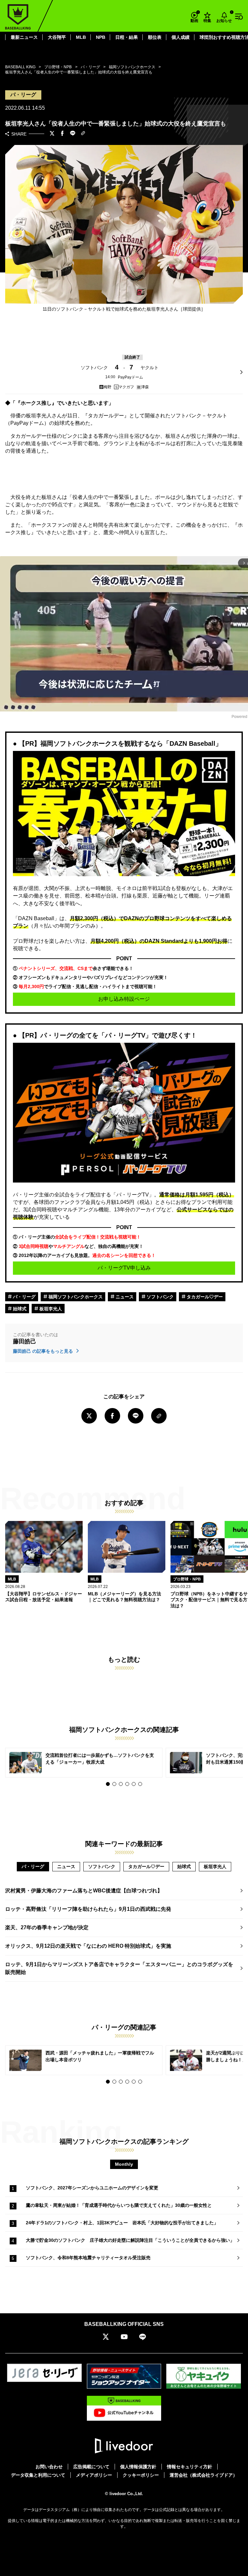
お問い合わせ (49, 2467)
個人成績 (181, 37)
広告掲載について (91, 2467)
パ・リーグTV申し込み (124, 1268)
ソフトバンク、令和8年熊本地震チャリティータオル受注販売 (88, 2258)
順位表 (155, 37)
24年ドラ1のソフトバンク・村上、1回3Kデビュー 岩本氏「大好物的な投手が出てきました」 (122, 2223)
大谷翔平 (57, 37)
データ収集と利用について (38, 2475)
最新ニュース (24, 37)
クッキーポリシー (141, 2475)
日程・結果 (127, 37)
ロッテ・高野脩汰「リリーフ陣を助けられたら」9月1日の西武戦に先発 (88, 1909)
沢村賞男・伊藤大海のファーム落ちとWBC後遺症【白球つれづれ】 (84, 1891)
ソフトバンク (160, 1297)
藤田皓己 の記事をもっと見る (44, 1351)
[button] (108, 1784)
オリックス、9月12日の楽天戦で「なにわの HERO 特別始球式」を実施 (88, 1946)
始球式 (19, 1309)
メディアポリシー (94, 2475)
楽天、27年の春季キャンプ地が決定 (47, 1927)
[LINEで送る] (73, 134)
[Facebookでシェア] (62, 134)
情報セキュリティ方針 (190, 2467)
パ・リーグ (24, 1297)
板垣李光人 (50, 1309)
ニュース (124, 1297)
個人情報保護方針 (138, 2467)
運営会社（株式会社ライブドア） (203, 2475)
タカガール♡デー (204, 1297)
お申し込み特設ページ (124, 999)
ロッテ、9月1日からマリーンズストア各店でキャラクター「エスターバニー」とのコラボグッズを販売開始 (119, 1968)
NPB (101, 37)
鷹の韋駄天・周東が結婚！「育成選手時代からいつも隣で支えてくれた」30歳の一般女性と (119, 2205)
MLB (81, 37)
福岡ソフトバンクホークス (75, 1297)
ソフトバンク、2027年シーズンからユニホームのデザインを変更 (92, 2188)
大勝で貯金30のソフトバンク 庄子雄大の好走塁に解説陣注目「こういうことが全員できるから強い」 (130, 2240)
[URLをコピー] (83, 134)
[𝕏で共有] (52, 134)
